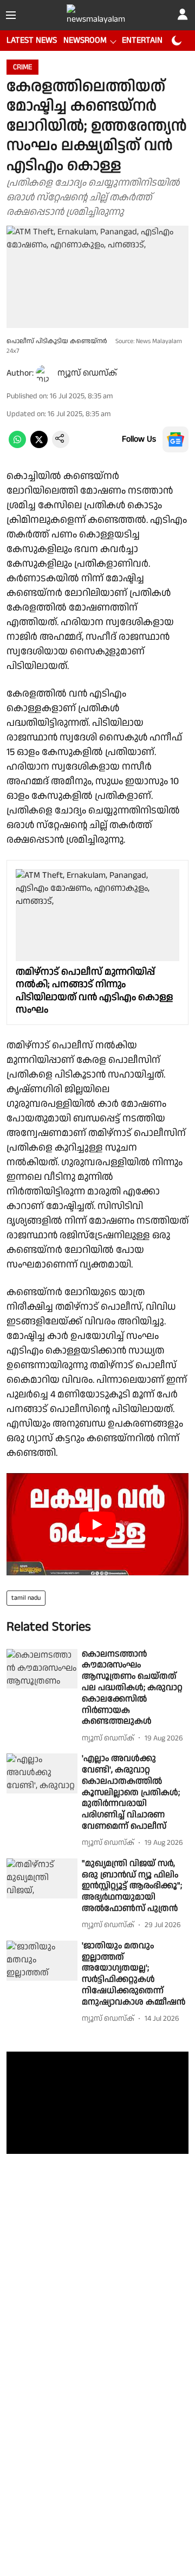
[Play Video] (97, 1524)
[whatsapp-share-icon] (17, 446)
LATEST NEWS (32, 40)
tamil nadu (26, 1598)
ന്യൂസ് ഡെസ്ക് (87, 373)
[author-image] (44, 373)
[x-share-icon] (39, 446)
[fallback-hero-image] (42, 1669)
